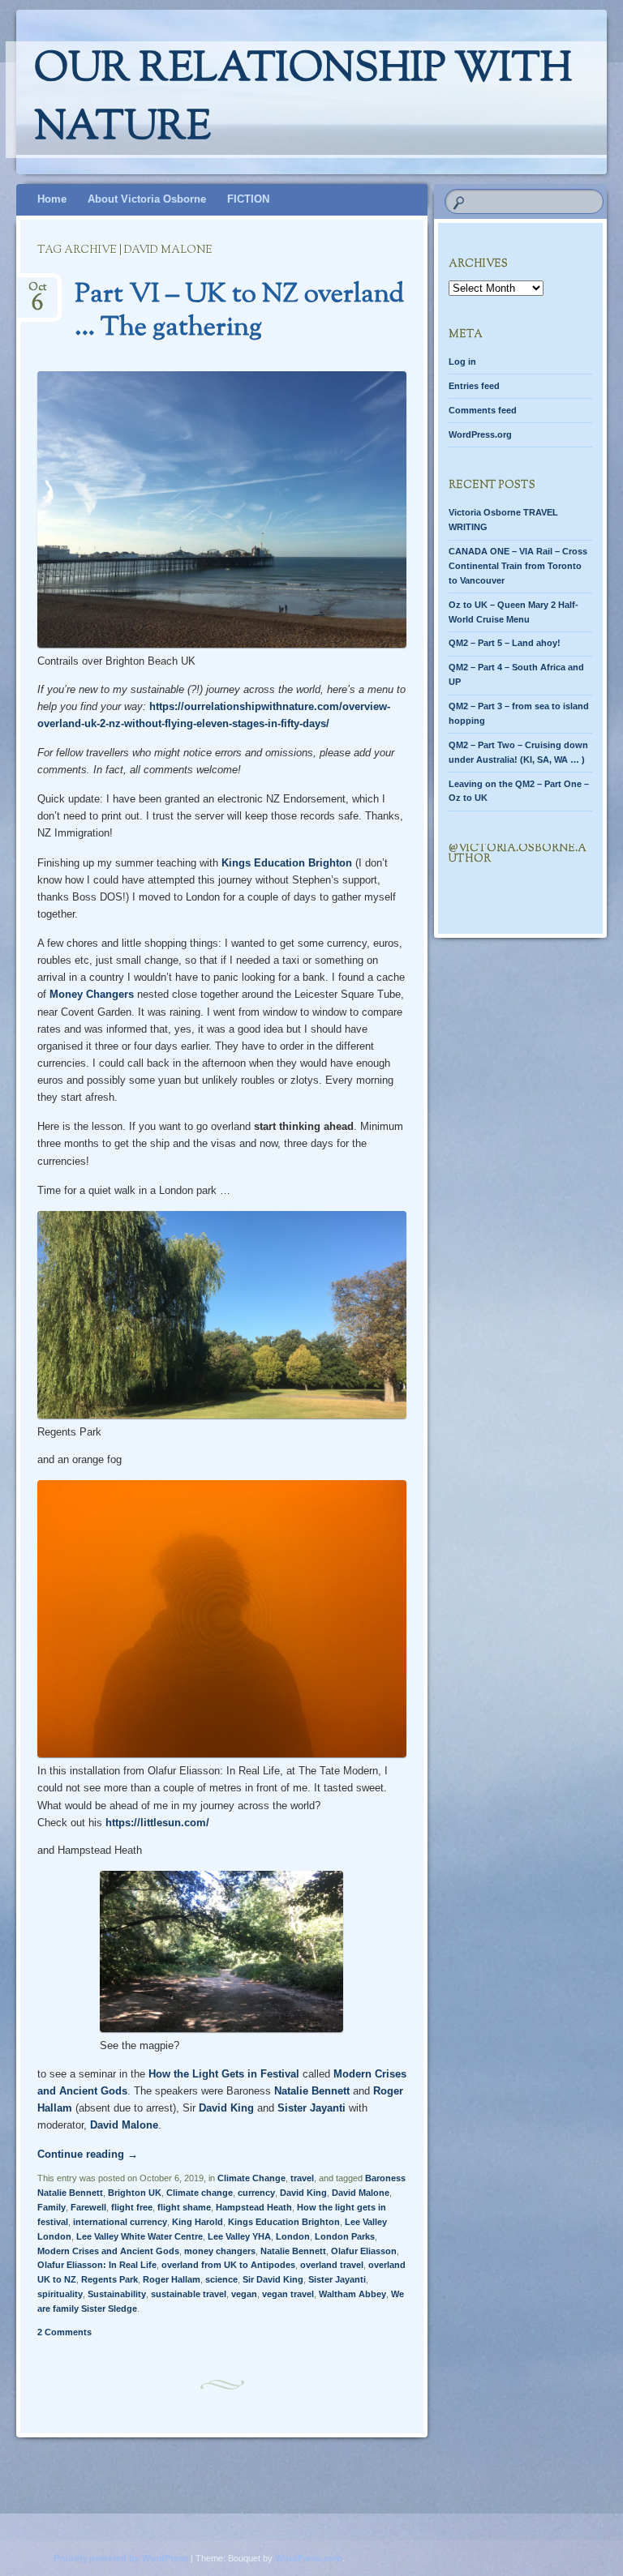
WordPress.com (309, 2558)
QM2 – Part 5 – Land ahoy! (505, 643)
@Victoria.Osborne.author (518, 854)
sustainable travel (189, 2294)
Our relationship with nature (303, 100)
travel (302, 2178)
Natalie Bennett (312, 2091)
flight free (132, 2207)
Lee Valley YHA (239, 2236)
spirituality (60, 2294)
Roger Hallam (172, 2279)
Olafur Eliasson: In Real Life (97, 2265)
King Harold (198, 2222)
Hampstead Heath (254, 2207)
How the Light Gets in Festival (224, 2074)
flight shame (184, 2207)
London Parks (345, 2236)
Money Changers (92, 994)
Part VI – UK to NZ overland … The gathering (239, 312)
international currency (120, 2222)
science (221, 2279)
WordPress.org (480, 434)
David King (226, 2108)
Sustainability (117, 2294)
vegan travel (288, 2294)
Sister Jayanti (311, 2108)
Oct (37, 292)
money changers (220, 2251)
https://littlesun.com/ (157, 1823)
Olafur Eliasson (364, 2251)
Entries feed (474, 386)
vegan (244, 2294)
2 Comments (64, 2332)
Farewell (88, 2207)
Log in (462, 362)
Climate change (200, 2193)
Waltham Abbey (352, 2294)
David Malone (124, 2125)
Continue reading (88, 2154)
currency (256, 2193)
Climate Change (251, 2178)
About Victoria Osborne (147, 199)
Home (52, 199)
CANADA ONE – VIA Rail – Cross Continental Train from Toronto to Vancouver (518, 566)
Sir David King (273, 2279)
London (293, 2236)
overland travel (332, 2265)
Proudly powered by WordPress (121, 2558)
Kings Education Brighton (287, 863)
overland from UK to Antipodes (228, 2265)
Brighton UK (135, 2193)
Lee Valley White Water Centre (140, 2236)
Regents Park (110, 2279)
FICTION (248, 199)
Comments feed (483, 410)
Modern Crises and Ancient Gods (108, 2251)
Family (52, 2207)
